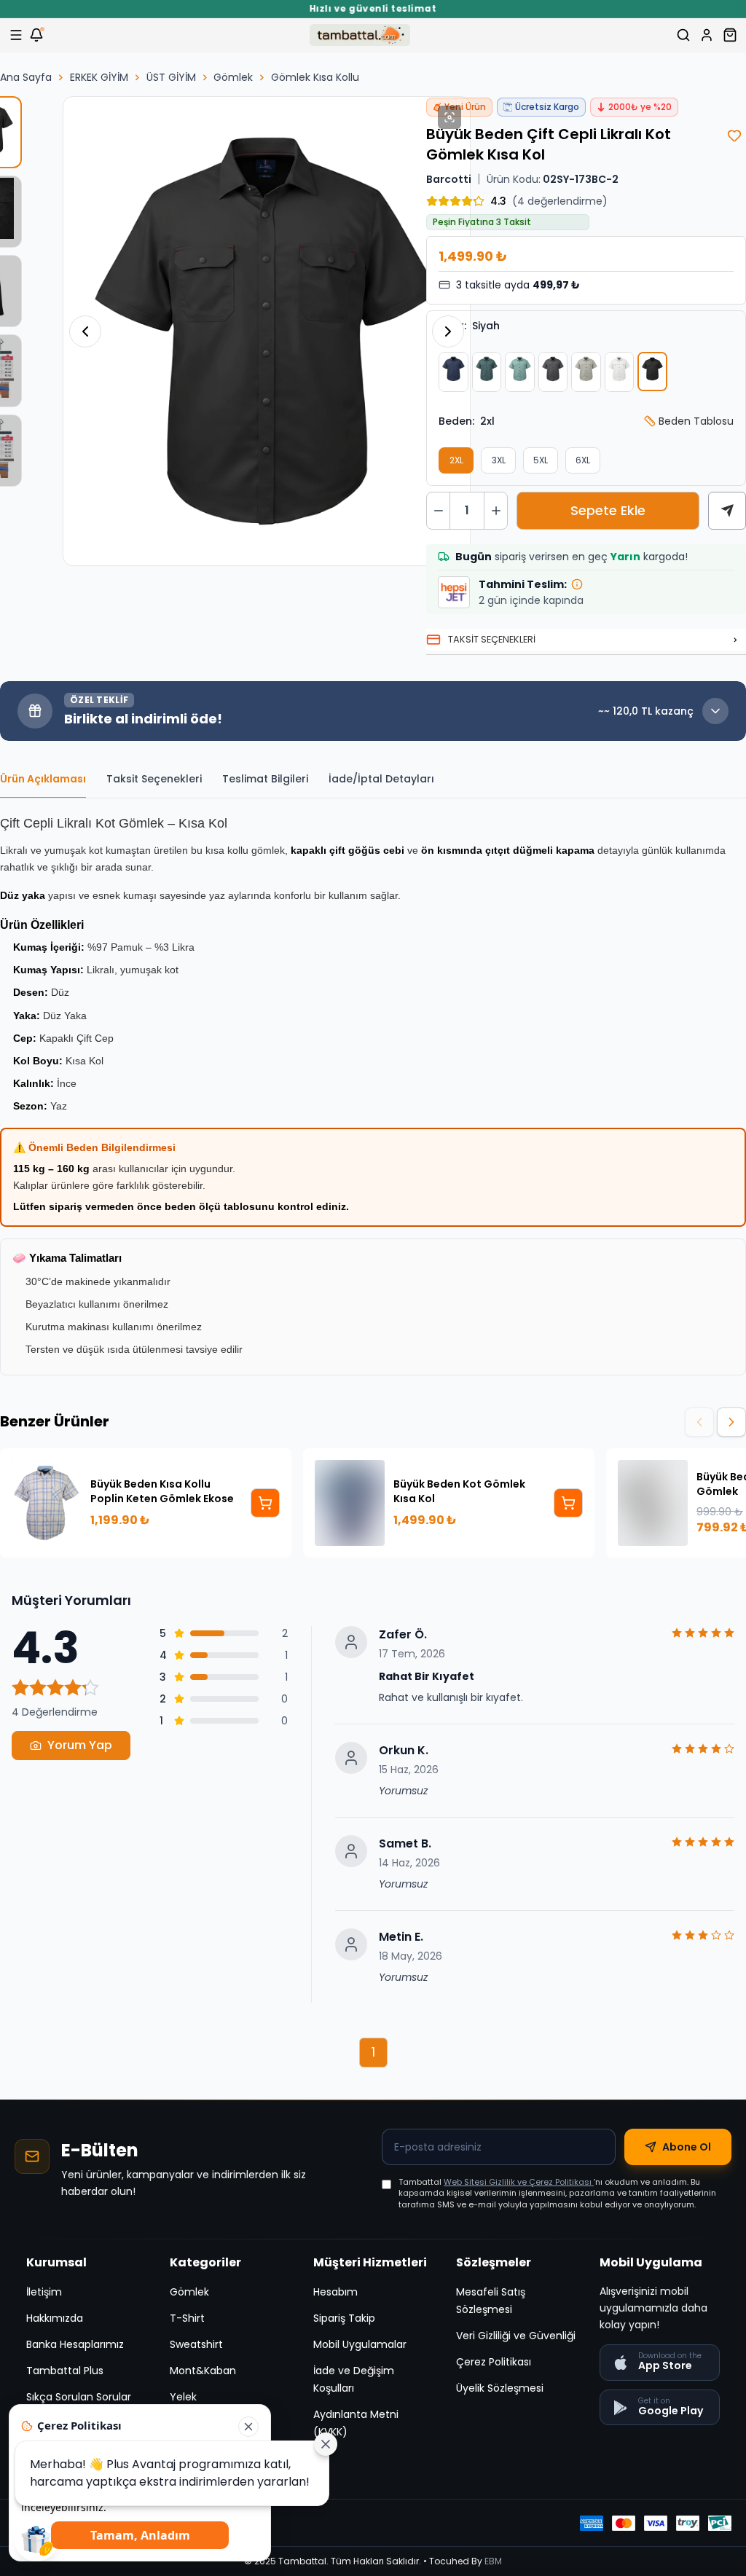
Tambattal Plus (65, 2371)
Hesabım (335, 2292)
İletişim (44, 2292)
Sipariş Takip (344, 2318)
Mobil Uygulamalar (360, 2344)
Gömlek (233, 77)
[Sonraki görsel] (448, 331)
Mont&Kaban (203, 2371)
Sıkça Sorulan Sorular (79, 2397)
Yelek (183, 2397)
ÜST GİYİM (171, 77)
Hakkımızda (55, 2318)
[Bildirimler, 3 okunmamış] (36, 35)
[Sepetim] (730, 35)
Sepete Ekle (608, 510)
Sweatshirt (196, 2344)
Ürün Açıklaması (43, 779)
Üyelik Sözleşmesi (500, 2388)
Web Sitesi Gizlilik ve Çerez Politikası (519, 2182)
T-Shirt (187, 2318)
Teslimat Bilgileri (265, 779)
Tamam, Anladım (140, 2535)
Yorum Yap (80, 1745)
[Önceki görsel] (85, 331)
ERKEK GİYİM (99, 77)
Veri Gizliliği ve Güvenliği (516, 2336)
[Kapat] (248, 2427)
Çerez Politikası (494, 2362)
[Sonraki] (731, 1422)
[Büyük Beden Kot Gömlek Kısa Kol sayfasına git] (568, 1503)
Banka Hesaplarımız (75, 2344)
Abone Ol (687, 2147)
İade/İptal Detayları (381, 779)
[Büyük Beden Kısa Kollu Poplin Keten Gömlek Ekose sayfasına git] (265, 1503)
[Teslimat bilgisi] (577, 584)
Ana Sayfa (26, 77)
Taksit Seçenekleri (154, 779)
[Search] (683, 35)
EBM (493, 2561)
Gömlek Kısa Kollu (315, 77)
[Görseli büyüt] (449, 117)
